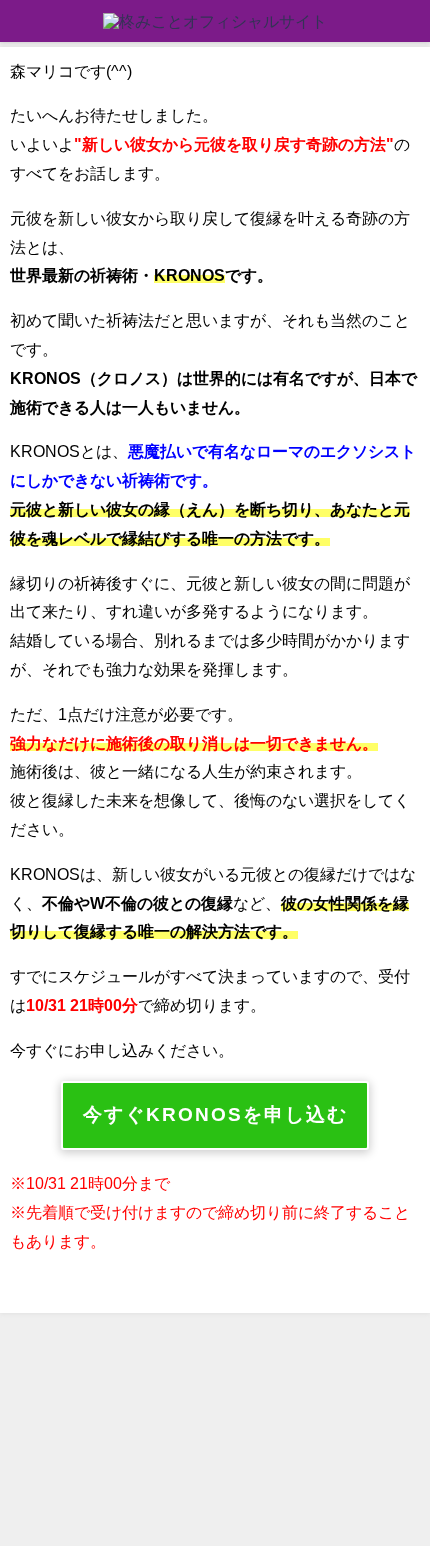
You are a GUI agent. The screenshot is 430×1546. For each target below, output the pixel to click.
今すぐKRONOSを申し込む (215, 1114)
